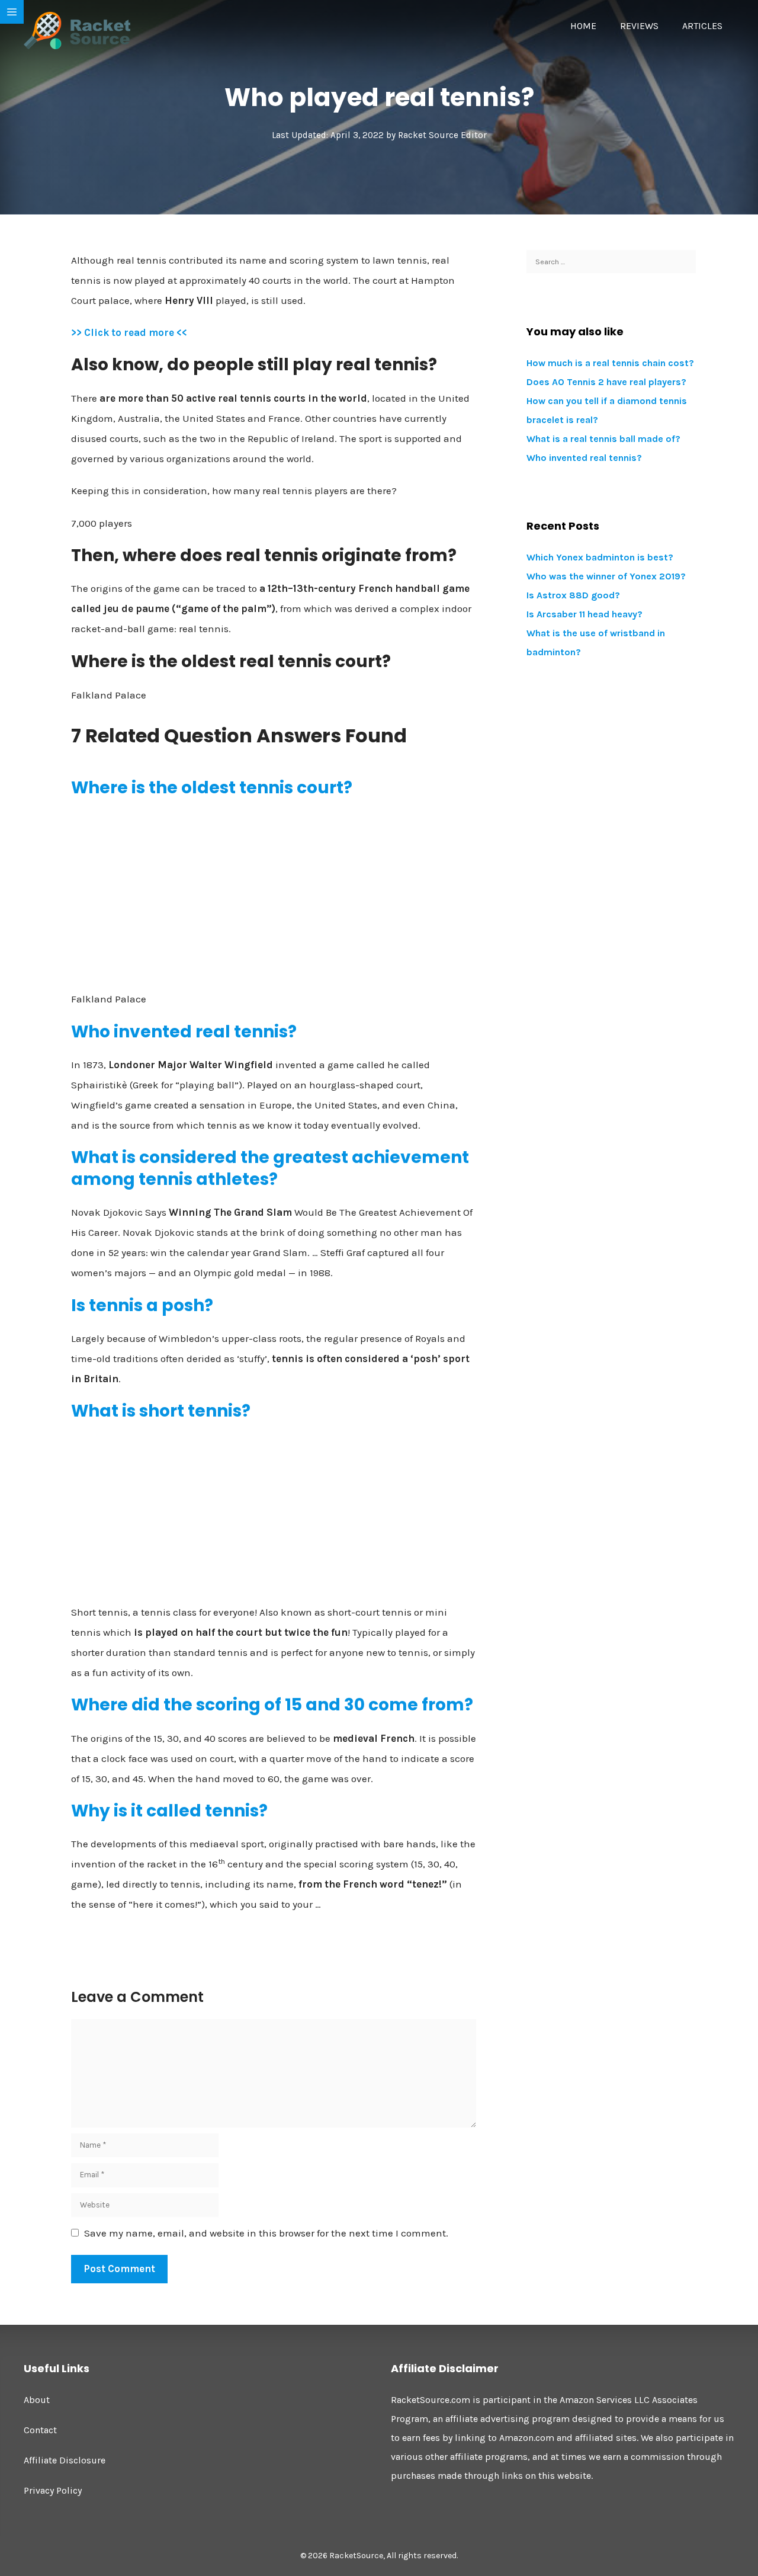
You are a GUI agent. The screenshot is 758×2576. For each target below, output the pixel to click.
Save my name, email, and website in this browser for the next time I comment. (266, 2233)
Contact (40, 2430)
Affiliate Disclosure (65, 2460)
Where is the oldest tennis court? (212, 788)
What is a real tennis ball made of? (603, 439)
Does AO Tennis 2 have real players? (606, 382)
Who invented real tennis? (184, 1032)
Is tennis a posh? (142, 1305)
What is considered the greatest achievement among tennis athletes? (270, 1168)
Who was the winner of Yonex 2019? (606, 576)
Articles (702, 26)
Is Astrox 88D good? (573, 595)
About (37, 2400)
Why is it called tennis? (169, 1811)
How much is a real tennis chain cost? (610, 363)
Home (583, 26)
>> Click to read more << (129, 332)
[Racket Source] (77, 30)
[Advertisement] (274, 894)
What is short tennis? (161, 1411)
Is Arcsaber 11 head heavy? (584, 614)
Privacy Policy (53, 2490)
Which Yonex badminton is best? (600, 557)
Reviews (639, 26)
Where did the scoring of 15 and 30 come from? (272, 1705)
